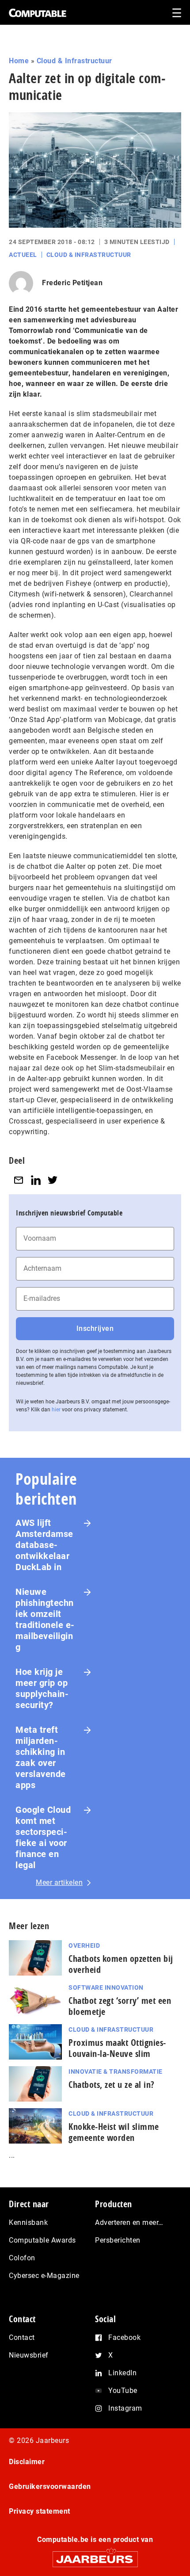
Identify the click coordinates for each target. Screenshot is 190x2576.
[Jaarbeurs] (95, 2555)
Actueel (23, 255)
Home (19, 61)
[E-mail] (19, 1180)
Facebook (124, 2337)
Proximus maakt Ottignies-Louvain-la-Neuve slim (117, 2048)
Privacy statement (40, 2511)
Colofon (22, 2258)
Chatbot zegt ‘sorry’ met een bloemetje (120, 2006)
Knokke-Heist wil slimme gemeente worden (114, 2132)
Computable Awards (42, 2240)
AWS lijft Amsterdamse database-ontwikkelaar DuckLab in (44, 1545)
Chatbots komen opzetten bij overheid (121, 1964)
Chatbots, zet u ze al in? (112, 2085)
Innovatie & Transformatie (116, 2072)
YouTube (123, 2391)
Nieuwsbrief (29, 2355)
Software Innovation (106, 1987)
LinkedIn (122, 2373)
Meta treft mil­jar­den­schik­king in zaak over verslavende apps (41, 1757)
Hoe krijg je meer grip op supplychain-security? (42, 1688)
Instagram (125, 2408)
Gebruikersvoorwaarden (50, 2486)
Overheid (84, 1945)
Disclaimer (27, 2462)
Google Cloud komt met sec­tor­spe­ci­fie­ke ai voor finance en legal (43, 1837)
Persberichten (118, 2240)
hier (56, 1410)
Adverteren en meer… (129, 2222)
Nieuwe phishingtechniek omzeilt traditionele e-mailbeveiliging (45, 1619)
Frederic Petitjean (72, 283)
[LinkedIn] (36, 1180)
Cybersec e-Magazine (44, 2276)
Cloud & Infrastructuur (74, 61)
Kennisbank (28, 2222)
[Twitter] (53, 1180)
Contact (22, 2337)
